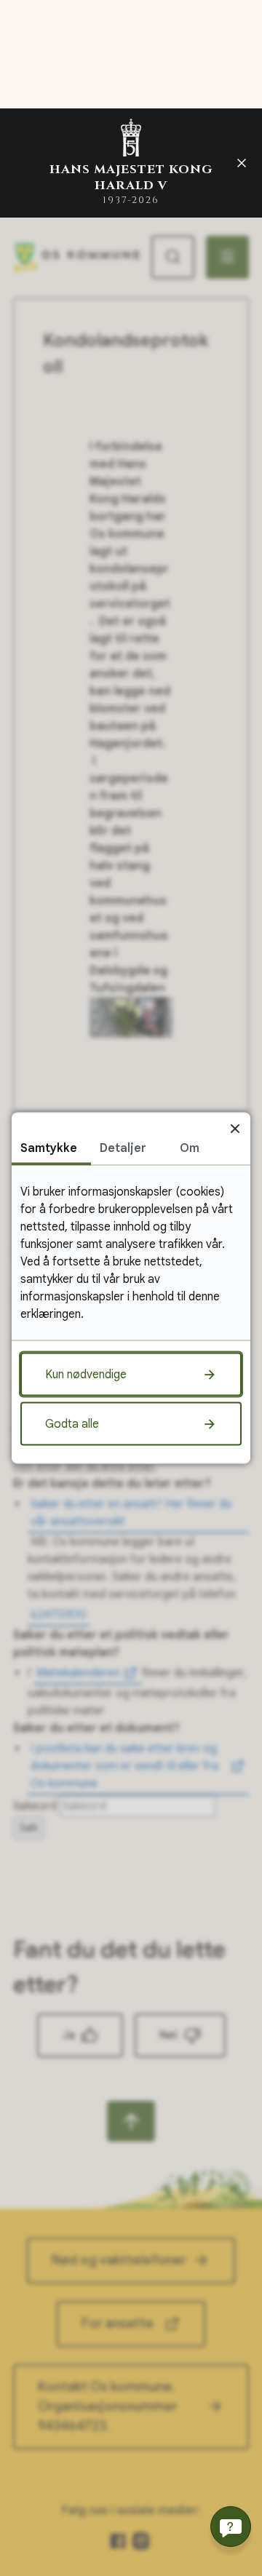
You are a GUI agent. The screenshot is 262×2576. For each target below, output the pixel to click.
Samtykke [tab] (49, 1148)
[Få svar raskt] (231, 2527)
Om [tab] (190, 1148)
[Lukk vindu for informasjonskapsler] (235, 1128)
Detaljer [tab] (123, 1148)
